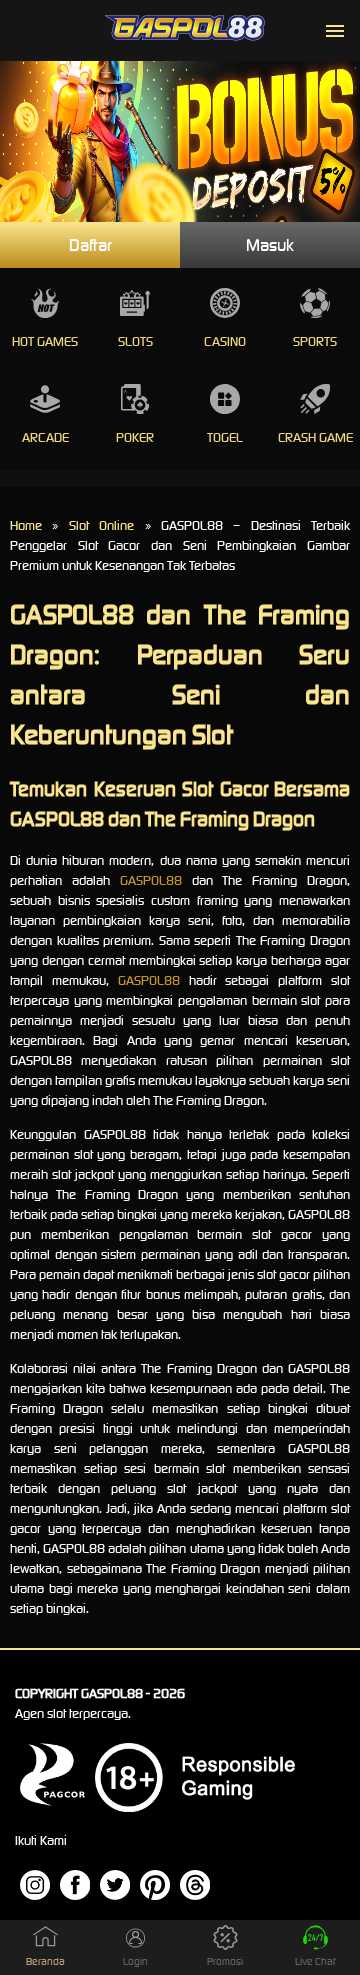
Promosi (225, 1961)
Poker (135, 437)
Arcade (45, 437)
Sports (315, 341)
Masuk (270, 245)
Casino (225, 341)
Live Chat (315, 1961)
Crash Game (315, 437)
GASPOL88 (151, 880)
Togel (225, 437)
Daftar (90, 245)
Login (135, 1961)
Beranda (45, 1961)
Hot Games (45, 341)
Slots (135, 341)
